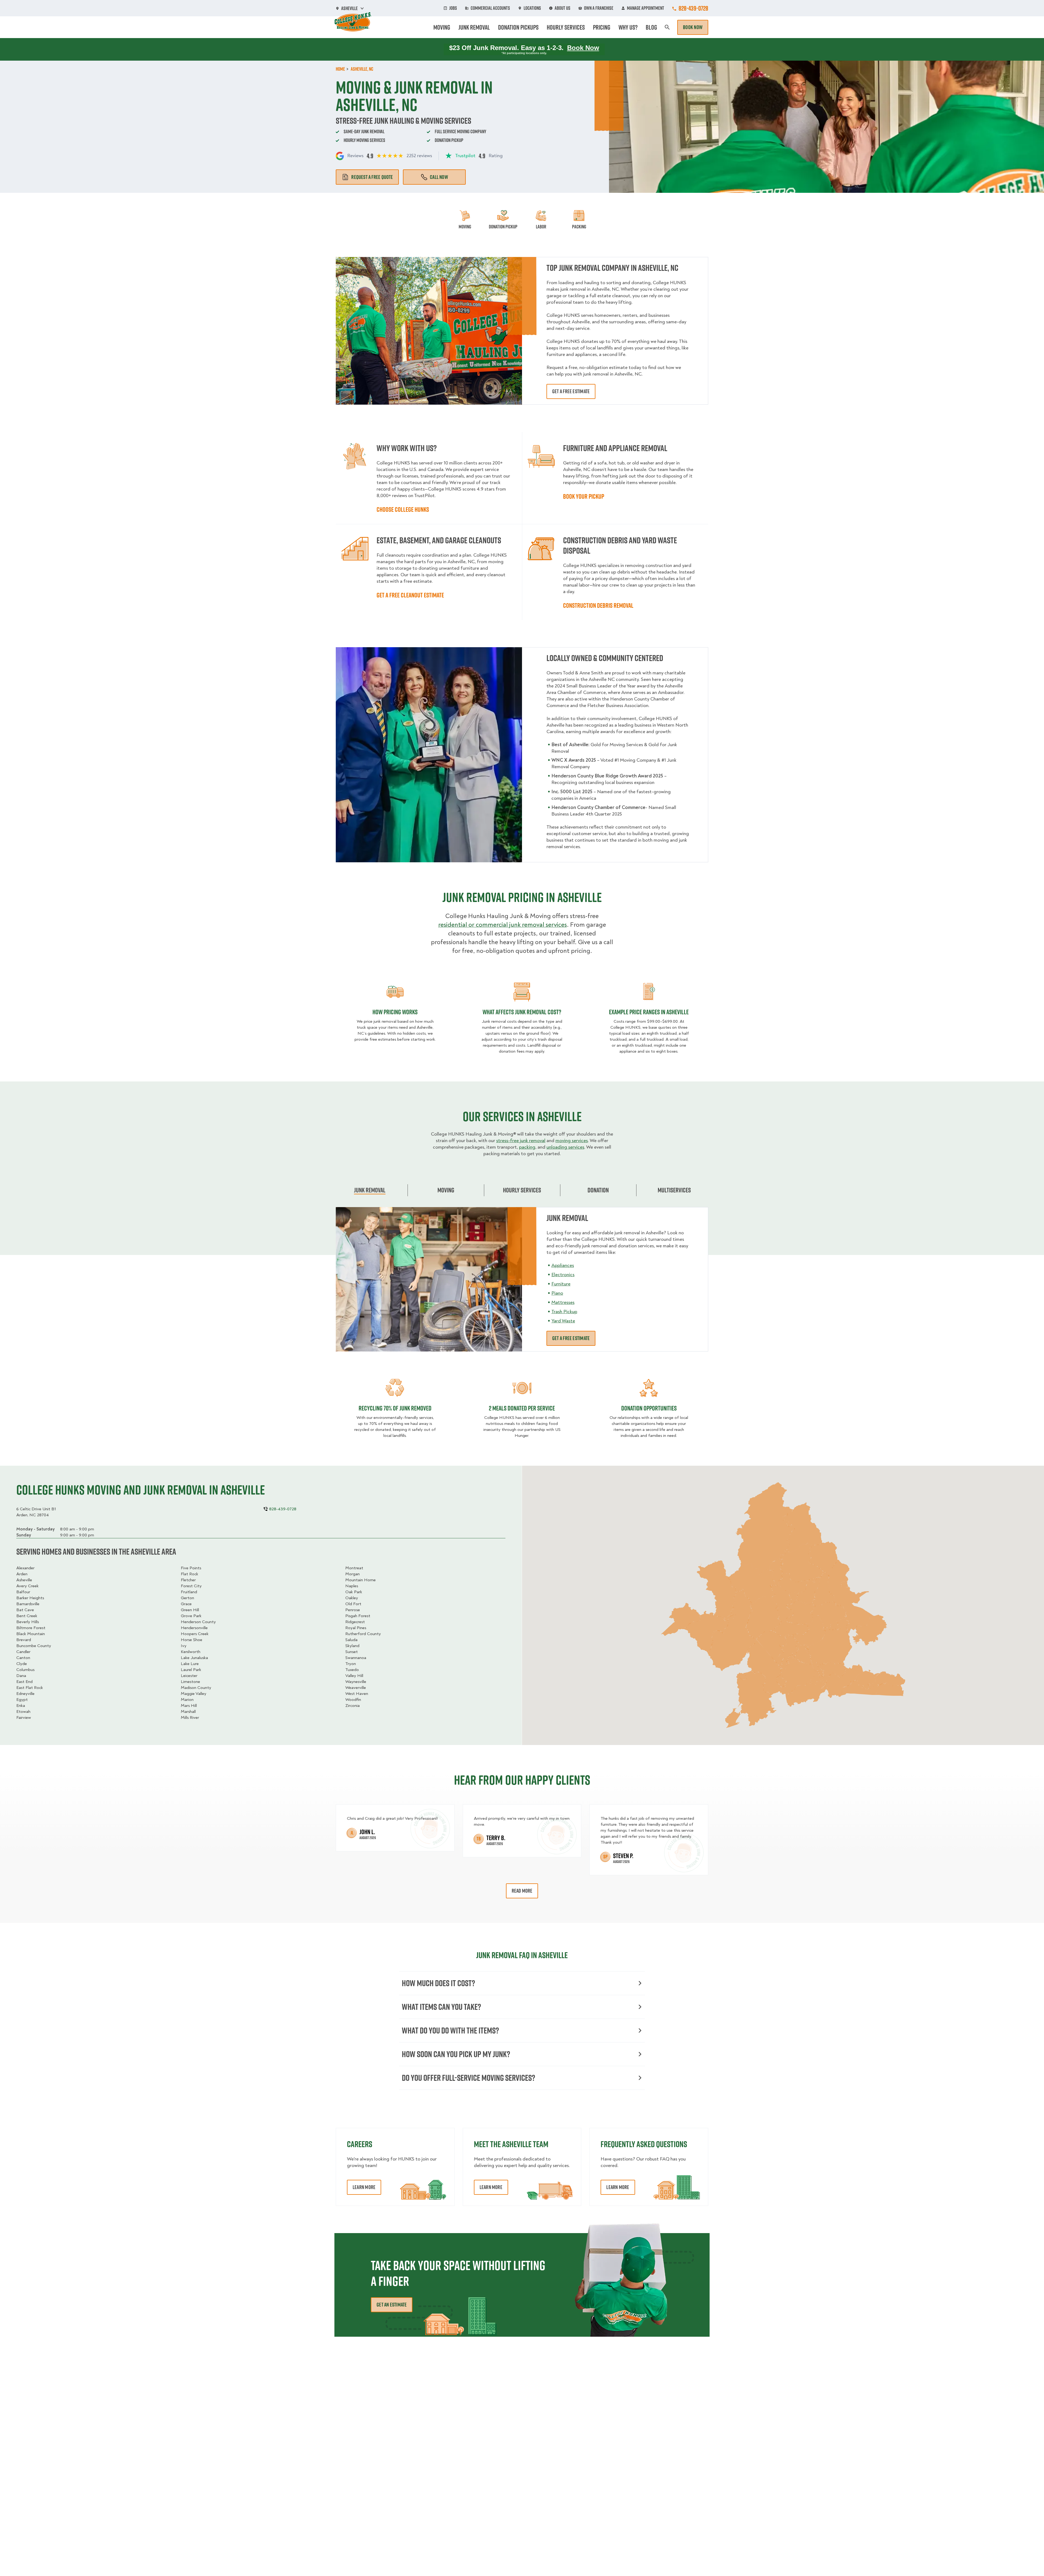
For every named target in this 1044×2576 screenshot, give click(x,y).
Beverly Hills (28, 1622)
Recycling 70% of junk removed (395, 1408)
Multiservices (674, 1190)
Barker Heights (30, 1598)
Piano (557, 1293)
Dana (21, 1676)
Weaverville (356, 1688)
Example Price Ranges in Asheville (649, 1012)
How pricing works (395, 1012)
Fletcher (188, 1580)
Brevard (24, 1640)
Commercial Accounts (490, 8)
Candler (23, 1652)
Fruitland (189, 1592)
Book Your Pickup (584, 496)
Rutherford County (363, 1634)
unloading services (565, 1147)
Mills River (190, 1718)
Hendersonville (194, 1628)
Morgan (352, 1574)
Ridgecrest (355, 1622)
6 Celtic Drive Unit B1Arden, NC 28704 (36, 1512)
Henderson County (198, 1622)
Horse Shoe (192, 1640)
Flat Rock (189, 1574)
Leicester (189, 1676)
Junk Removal (474, 27)
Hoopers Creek (195, 1634)
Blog (651, 27)
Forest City (191, 1586)
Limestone (190, 1682)
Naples (352, 1586)
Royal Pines (356, 1628)
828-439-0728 (693, 8)
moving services (572, 1141)
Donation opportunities (649, 1408)
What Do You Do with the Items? (450, 2030)
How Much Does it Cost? (438, 1983)
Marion (187, 1700)
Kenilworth (191, 1652)
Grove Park (191, 1616)
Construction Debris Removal (598, 605)
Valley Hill (354, 1676)
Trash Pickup (564, 1312)
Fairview (24, 1718)
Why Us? (628, 27)
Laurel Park (191, 1670)
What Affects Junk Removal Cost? (522, 1012)
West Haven (357, 1694)
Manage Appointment (646, 8)
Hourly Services (566, 27)
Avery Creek (27, 1586)
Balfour (23, 1592)
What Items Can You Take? (441, 2007)
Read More (522, 1891)
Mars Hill (189, 1706)
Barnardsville (28, 1604)
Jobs (453, 8)
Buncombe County (34, 1646)
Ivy (184, 1646)
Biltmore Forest (31, 1628)
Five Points (191, 1568)
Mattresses (563, 1302)
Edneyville (25, 1694)
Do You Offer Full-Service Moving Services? (468, 2078)
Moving (442, 27)
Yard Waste (563, 1321)
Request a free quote (372, 177)
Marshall (188, 1712)
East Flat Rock (30, 1688)
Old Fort (353, 1604)
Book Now (693, 27)
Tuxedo (352, 1670)
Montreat (354, 1568)
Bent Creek (27, 1616)
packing (527, 1147)
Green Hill (190, 1610)
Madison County (196, 1688)
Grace (186, 1604)
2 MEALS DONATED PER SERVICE (522, 1408)
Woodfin (353, 1700)
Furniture (561, 1284)
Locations (532, 8)
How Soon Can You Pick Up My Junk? (456, 2054)
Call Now (439, 177)
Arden (22, 1574)
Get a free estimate (571, 391)
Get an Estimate (392, 2305)
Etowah (23, 1712)
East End (24, 1682)
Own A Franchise (599, 8)
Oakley (352, 1598)
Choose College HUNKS (403, 509)
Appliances (563, 1265)
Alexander (25, 1568)
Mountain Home (361, 1580)
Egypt (22, 1700)
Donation (598, 1190)
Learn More (364, 2187)
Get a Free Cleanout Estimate (410, 595)
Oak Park (354, 1592)
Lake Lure (190, 1664)
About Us (563, 8)
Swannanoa (356, 1658)
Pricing (602, 27)
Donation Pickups (518, 27)
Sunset (352, 1652)
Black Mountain (31, 1634)
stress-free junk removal (521, 1141)
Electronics (563, 1275)
